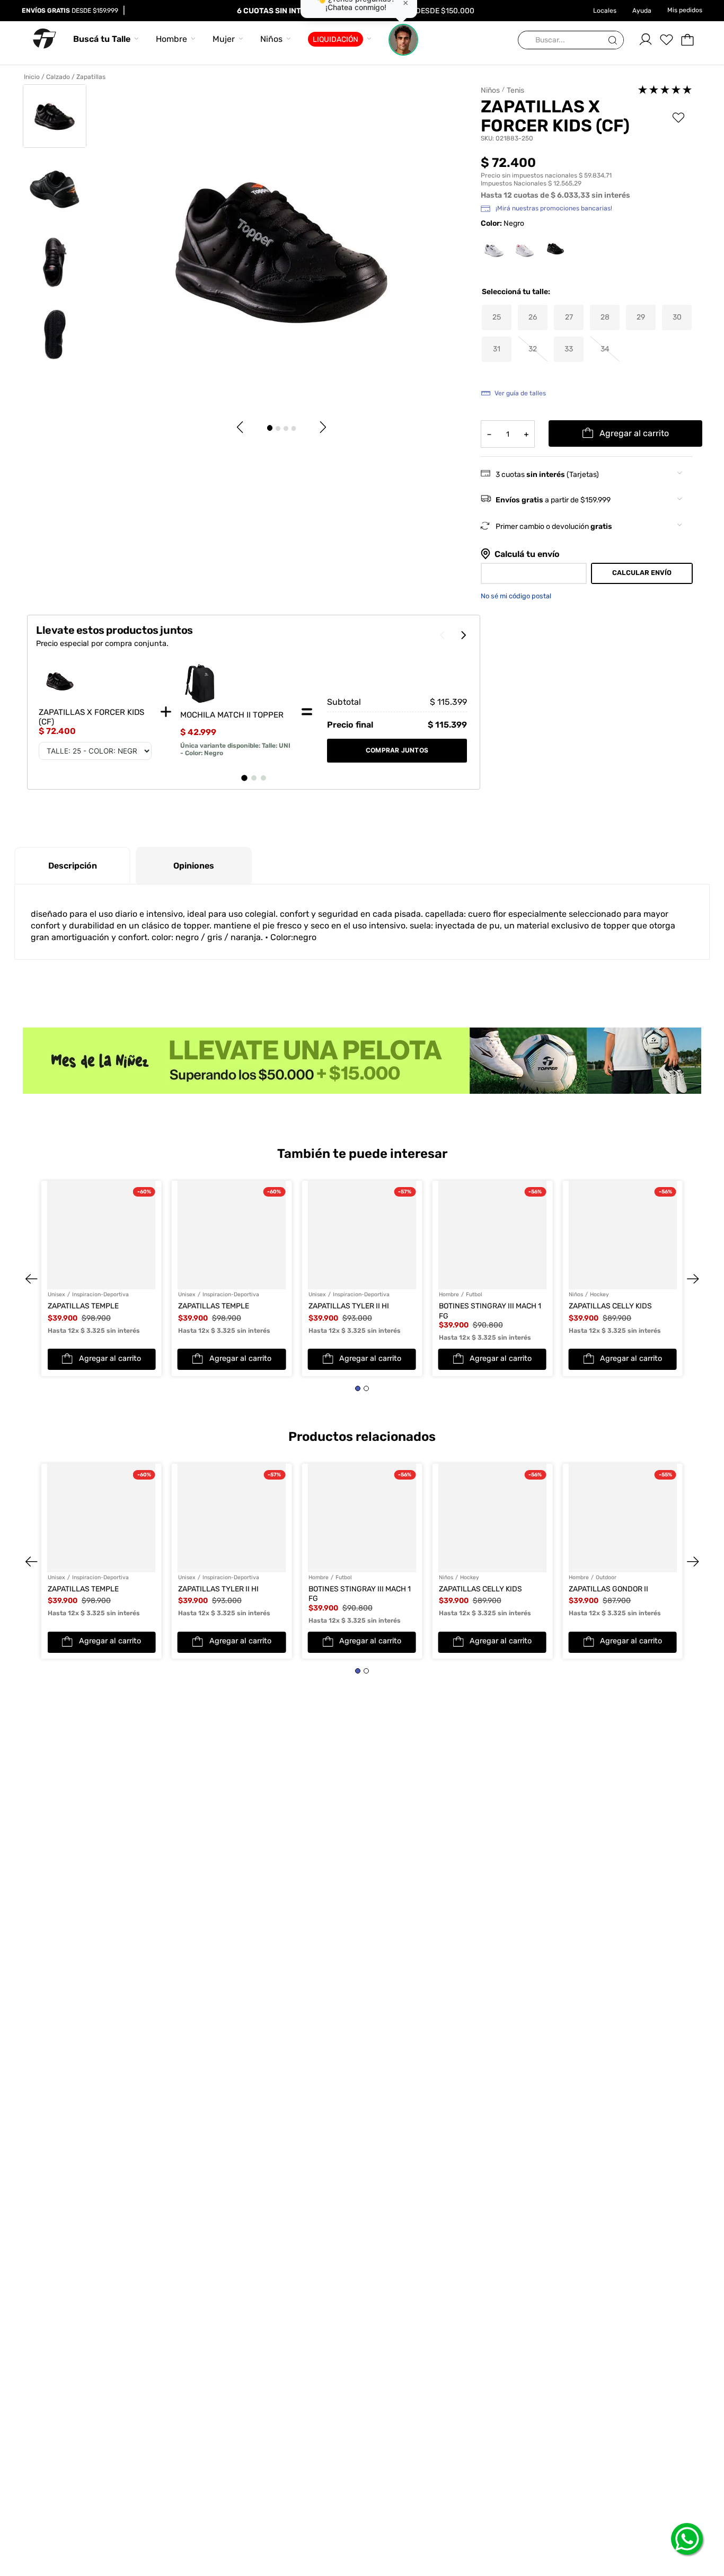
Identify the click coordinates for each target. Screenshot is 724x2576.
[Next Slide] (683, 1228)
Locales (605, 11)
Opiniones (194, 866)
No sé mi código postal (516, 596)
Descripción (73, 866)
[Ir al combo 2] (254, 778)
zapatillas (91, 77)
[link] (237, 712)
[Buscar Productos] (615, 41)
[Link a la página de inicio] (34, 77)
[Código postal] (534, 573)
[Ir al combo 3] (263, 778)
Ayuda (642, 11)
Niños (271, 39)
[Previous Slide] (41, 1228)
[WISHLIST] (666, 40)
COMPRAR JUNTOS (397, 750)
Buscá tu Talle (102, 39)
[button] (497, 317)
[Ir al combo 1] (244, 778)
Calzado (58, 77)
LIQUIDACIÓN (335, 39)
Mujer (224, 39)
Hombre (171, 39)
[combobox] (571, 41)
